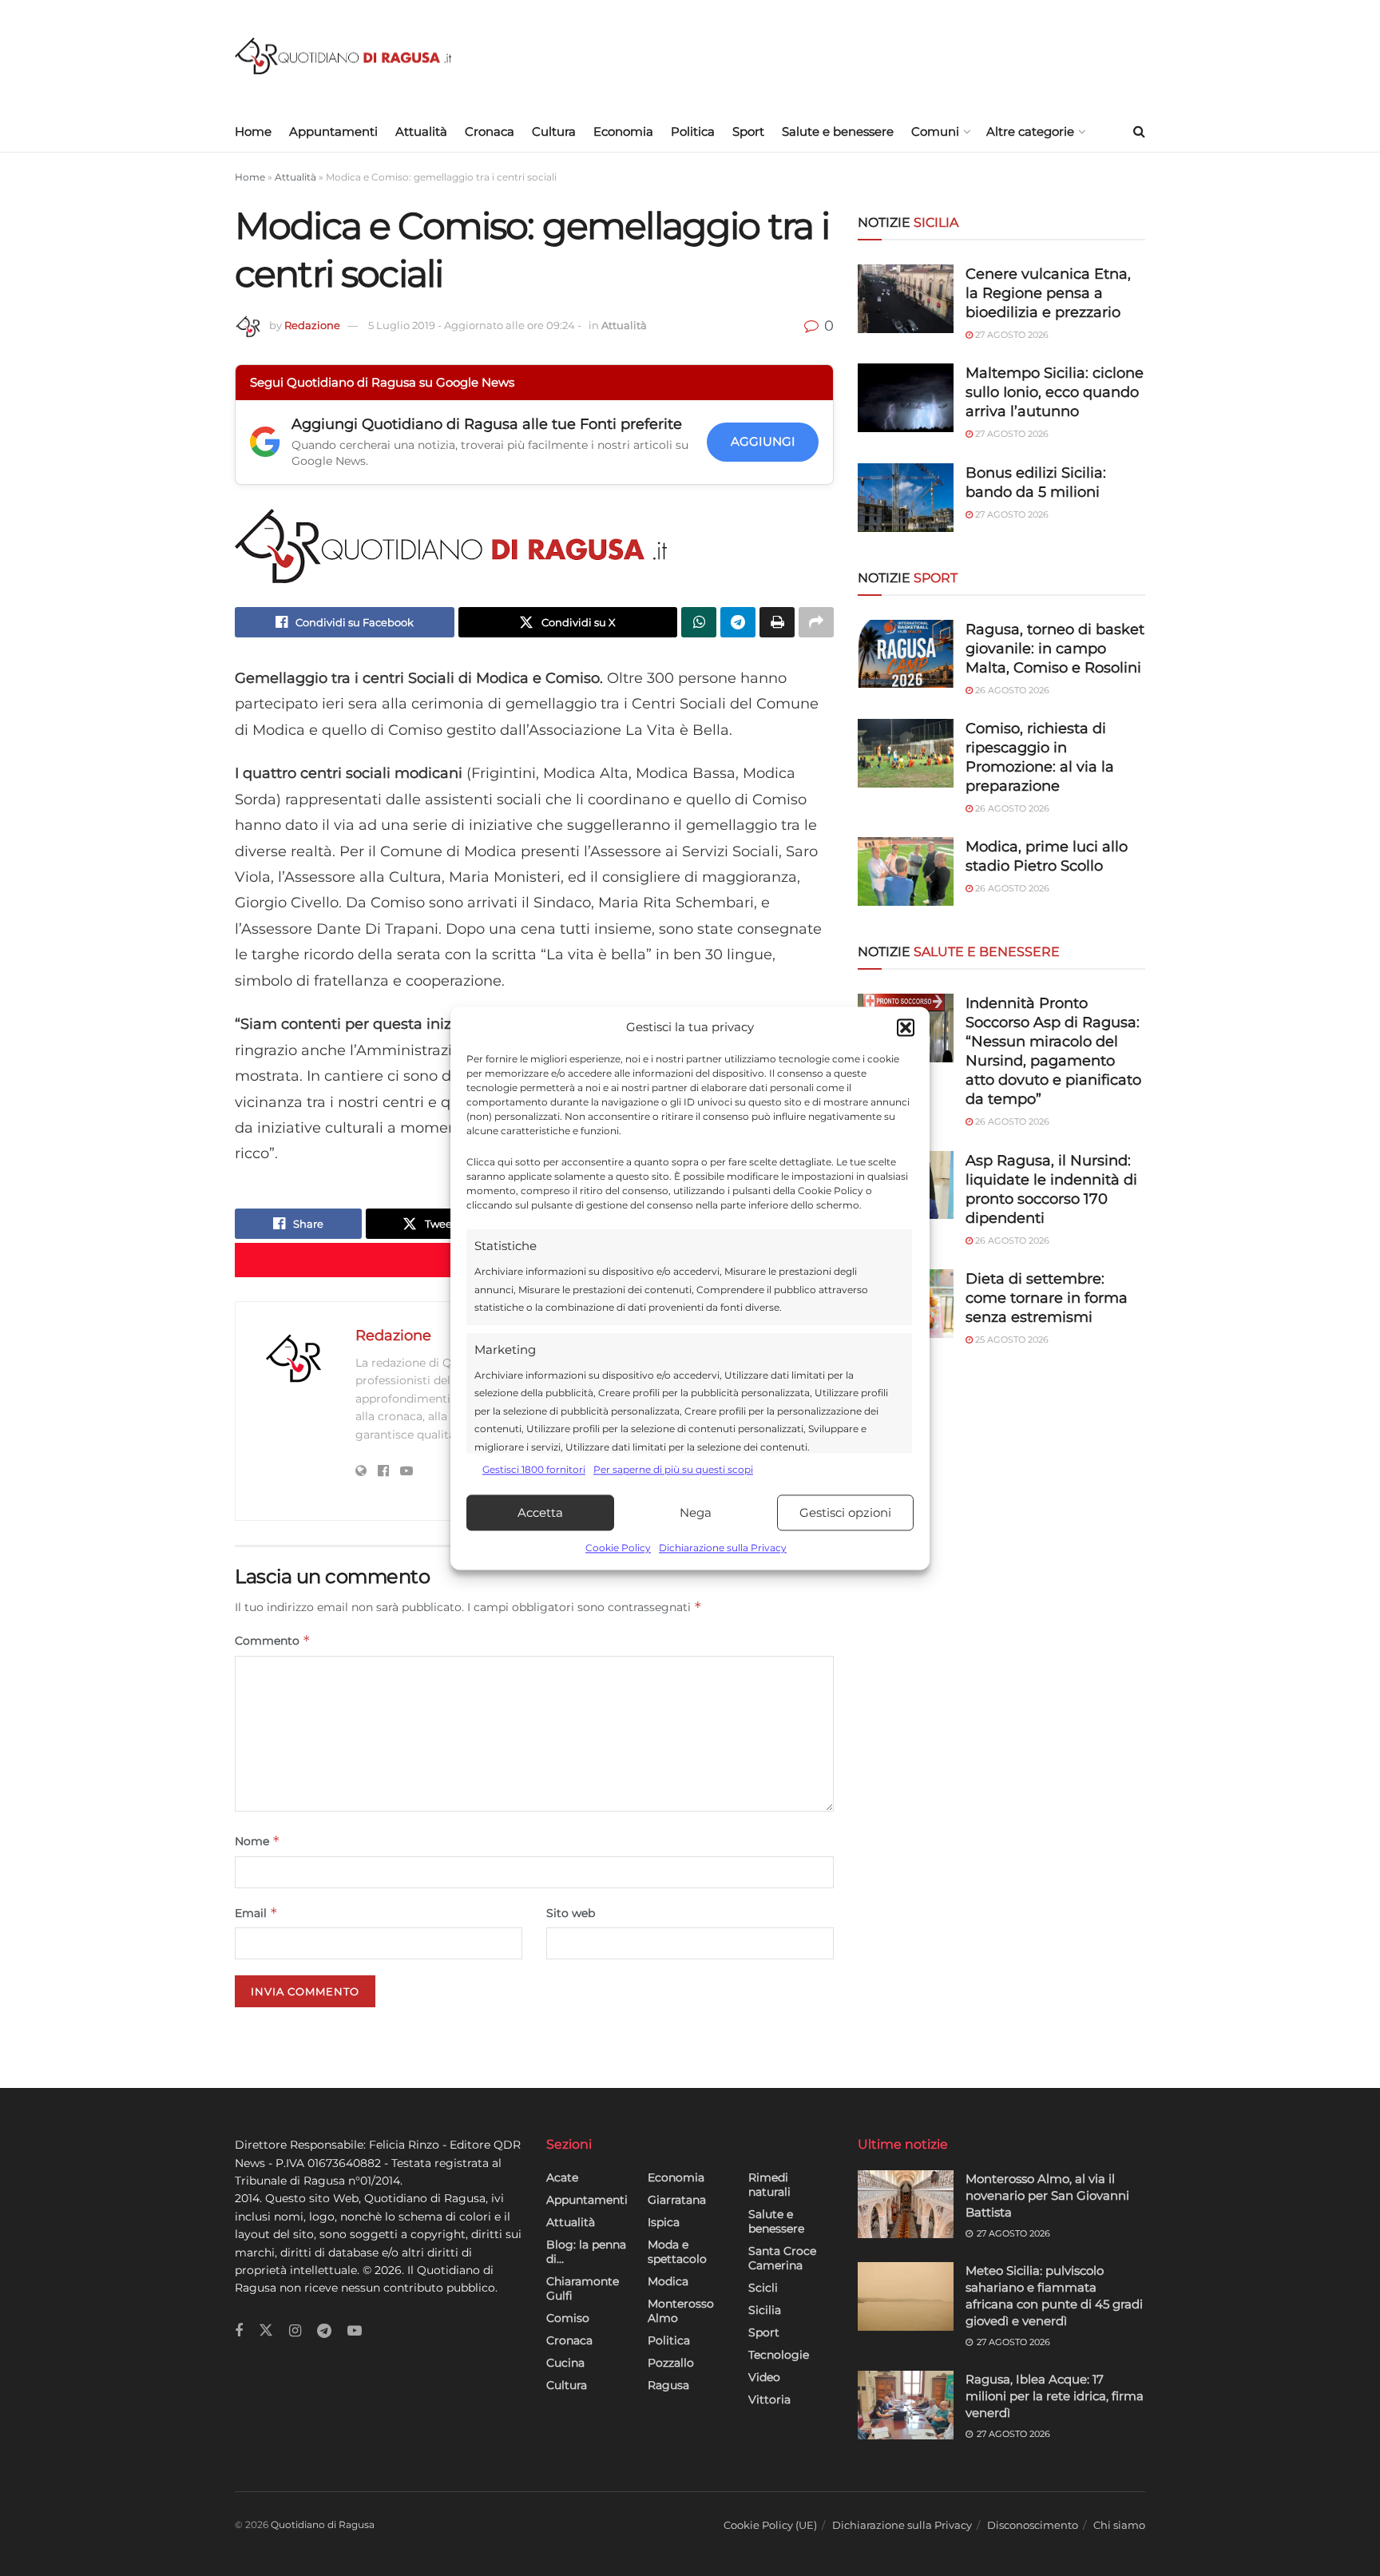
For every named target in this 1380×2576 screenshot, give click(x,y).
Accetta (540, 1512)
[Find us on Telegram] (324, 2331)
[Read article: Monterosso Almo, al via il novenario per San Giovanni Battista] (906, 2205)
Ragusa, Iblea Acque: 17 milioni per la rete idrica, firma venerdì (1055, 2396)
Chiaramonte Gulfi (583, 2288)
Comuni (935, 131)
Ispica (664, 2222)
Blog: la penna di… (586, 2252)
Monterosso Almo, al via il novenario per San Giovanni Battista (1047, 2195)
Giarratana (677, 2200)
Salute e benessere (838, 131)
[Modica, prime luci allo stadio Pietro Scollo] (906, 871)
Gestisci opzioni (845, 1512)
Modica (668, 2281)
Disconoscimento (1033, 2525)
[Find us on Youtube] (355, 2331)
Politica (693, 131)
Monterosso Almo (681, 2311)
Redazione (312, 325)
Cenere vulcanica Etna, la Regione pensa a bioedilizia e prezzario (1048, 293)
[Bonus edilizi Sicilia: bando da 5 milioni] (906, 498)
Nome (258, 1841)
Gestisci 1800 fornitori (534, 1469)
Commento (273, 1640)
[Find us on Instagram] (295, 2331)
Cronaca (490, 131)
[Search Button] (1139, 132)
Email (256, 1913)
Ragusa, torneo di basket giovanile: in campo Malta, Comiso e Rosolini (1055, 649)
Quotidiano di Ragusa (323, 2524)
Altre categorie (1030, 131)
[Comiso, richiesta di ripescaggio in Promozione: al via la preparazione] (906, 753)
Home (253, 131)
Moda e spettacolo (677, 2252)
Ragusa (668, 2385)
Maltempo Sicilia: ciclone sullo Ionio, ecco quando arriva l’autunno (1055, 392)
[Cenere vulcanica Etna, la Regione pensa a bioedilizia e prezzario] (906, 299)
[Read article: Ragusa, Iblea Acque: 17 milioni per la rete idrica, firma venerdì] (906, 2405)
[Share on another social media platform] (816, 622)
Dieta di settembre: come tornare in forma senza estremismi (1047, 1298)
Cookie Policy (618, 1548)
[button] (906, 1027)
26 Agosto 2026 (1011, 690)
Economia (623, 131)
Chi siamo (1119, 2525)
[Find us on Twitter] (266, 2331)
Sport (748, 131)
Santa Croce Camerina (782, 2258)
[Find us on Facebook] (239, 2331)
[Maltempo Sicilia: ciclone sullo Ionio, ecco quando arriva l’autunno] (906, 398)
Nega (696, 1512)
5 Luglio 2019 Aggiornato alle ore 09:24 (475, 325)
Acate (562, 2177)
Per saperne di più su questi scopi (673, 1469)
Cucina (565, 2363)
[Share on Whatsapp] (699, 622)
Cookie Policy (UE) (770, 2525)
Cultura (554, 131)
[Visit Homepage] (343, 56)
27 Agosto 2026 (1011, 335)
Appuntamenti (333, 131)
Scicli (763, 2288)
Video (764, 2377)
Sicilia (765, 2310)
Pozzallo (671, 2363)
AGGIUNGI (763, 441)
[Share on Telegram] (738, 622)
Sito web (571, 1913)
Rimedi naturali (769, 2185)
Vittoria (769, 2399)
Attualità (421, 131)
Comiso (568, 2318)
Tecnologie (779, 2355)
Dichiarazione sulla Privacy (723, 1548)
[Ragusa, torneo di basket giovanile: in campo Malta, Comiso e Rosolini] (906, 654)
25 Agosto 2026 (1011, 1340)
